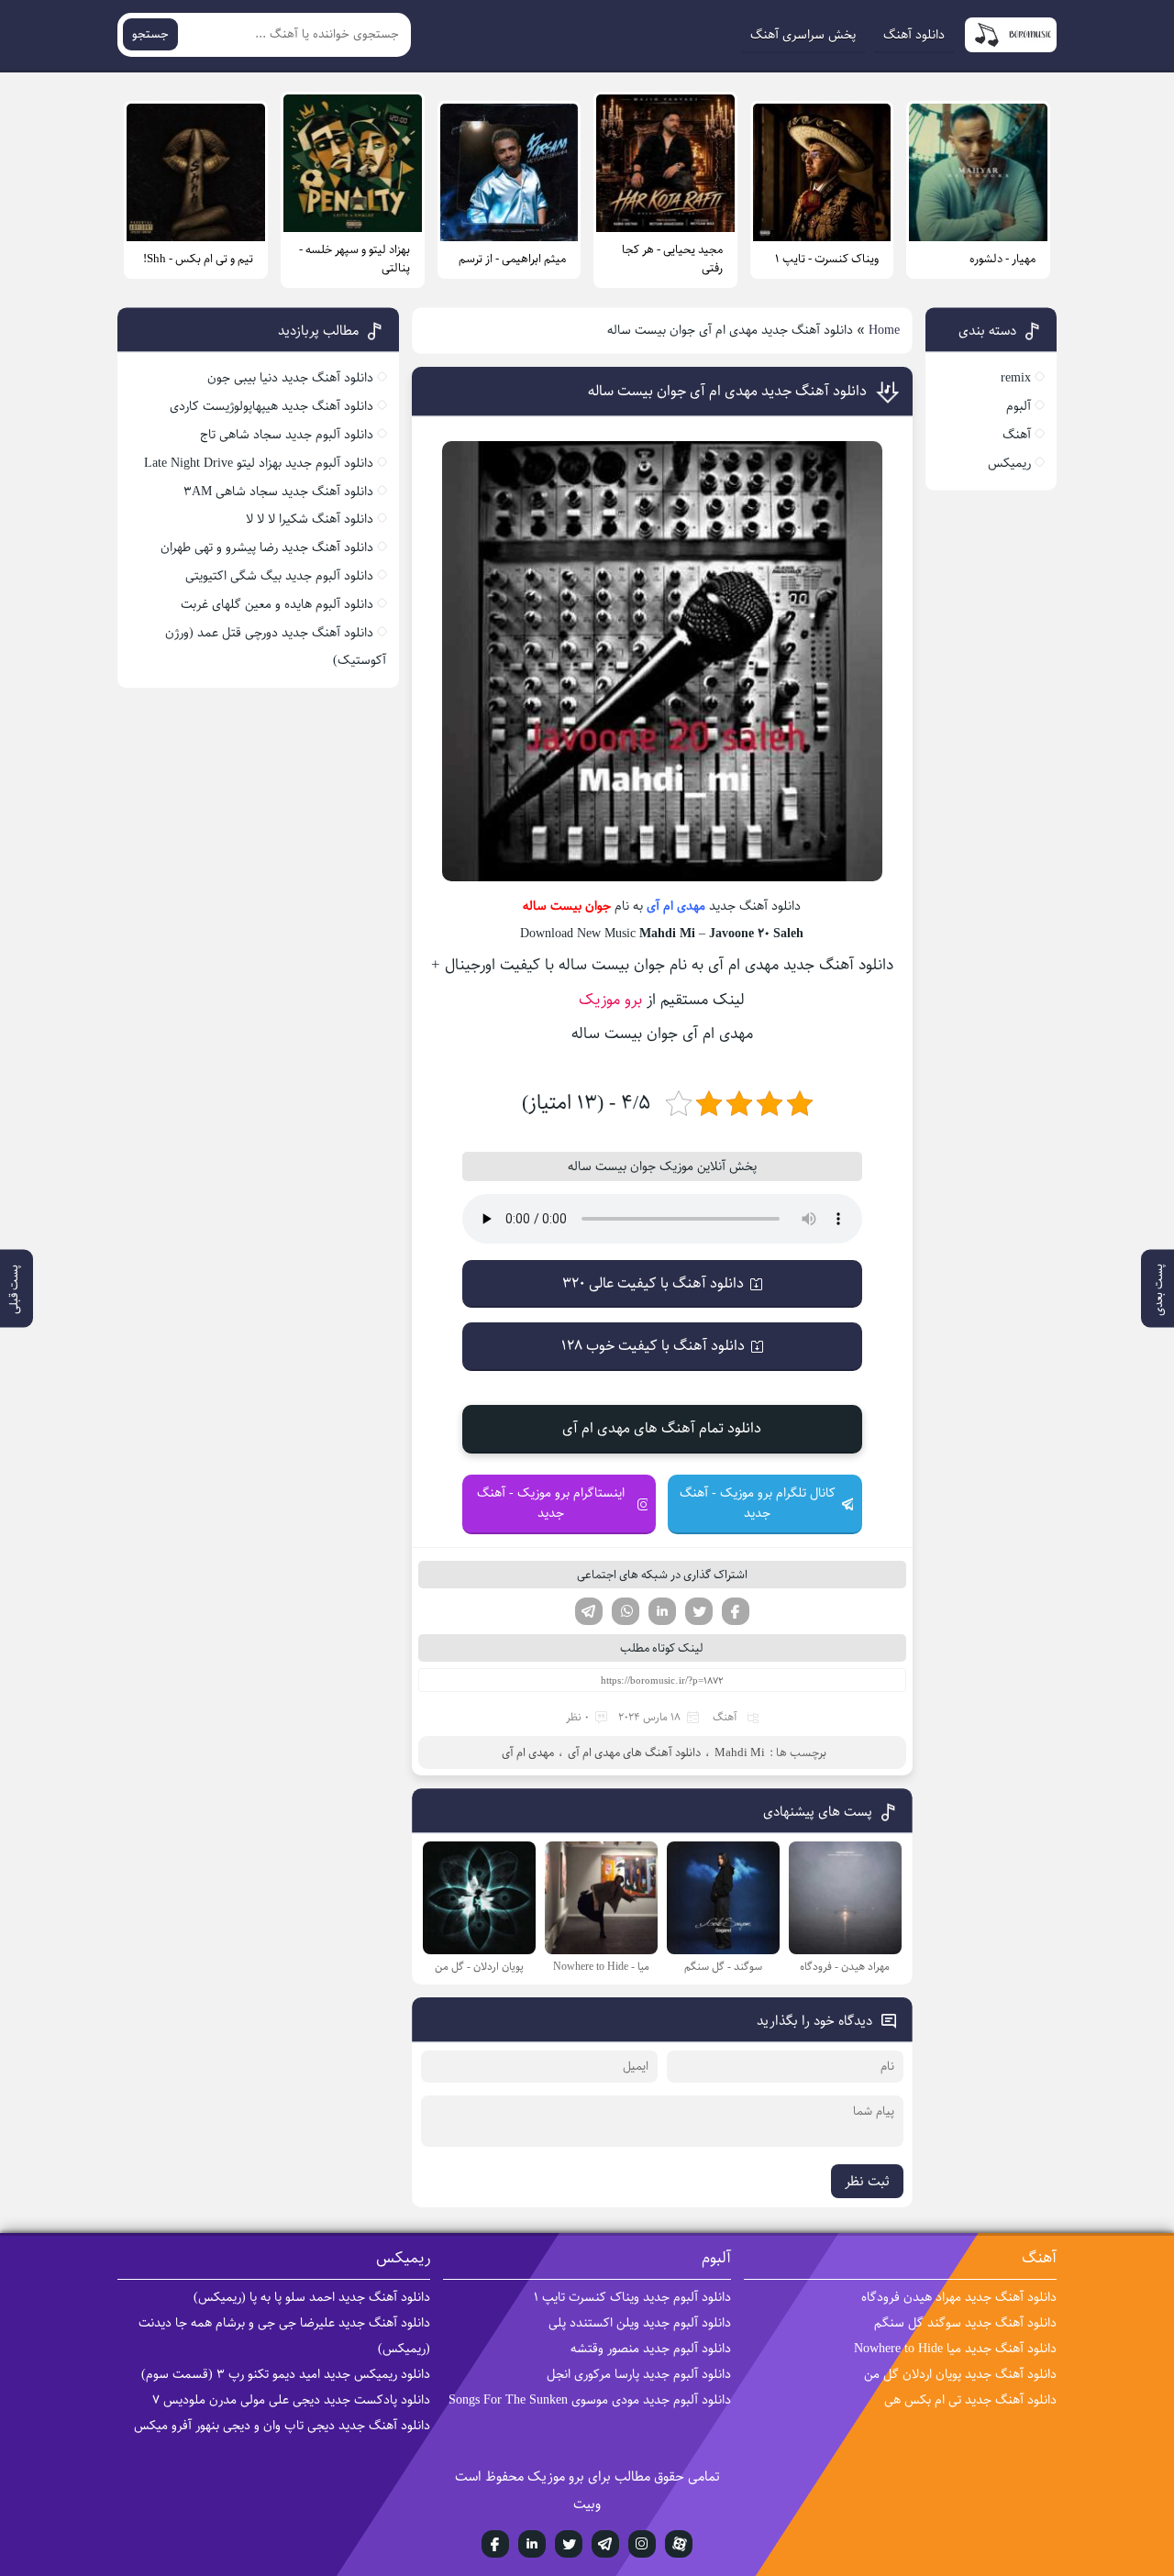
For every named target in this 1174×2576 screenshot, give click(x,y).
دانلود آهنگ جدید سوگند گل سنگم (965, 2323)
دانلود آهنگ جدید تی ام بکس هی (970, 2400)
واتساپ (626, 1611)
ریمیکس (1009, 463)
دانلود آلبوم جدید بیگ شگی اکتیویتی (279, 576)
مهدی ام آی (676, 906)
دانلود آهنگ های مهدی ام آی (634, 1752)
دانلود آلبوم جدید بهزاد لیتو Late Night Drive (259, 463)
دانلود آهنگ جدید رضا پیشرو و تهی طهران (267, 547)
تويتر (569, 2544)
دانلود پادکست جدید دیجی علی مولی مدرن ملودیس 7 (291, 2400)
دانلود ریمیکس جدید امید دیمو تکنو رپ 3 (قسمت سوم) (286, 2374)
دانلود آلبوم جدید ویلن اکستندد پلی (640, 2323)
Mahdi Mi (740, 1752)
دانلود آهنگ (914, 35)
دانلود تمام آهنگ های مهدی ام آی (662, 1428)
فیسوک (736, 1611)
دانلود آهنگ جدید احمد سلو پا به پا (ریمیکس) (312, 2297)
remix (1016, 378)
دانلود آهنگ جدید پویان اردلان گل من (960, 2374)
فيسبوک (495, 2544)
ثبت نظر (867, 2181)
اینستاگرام (642, 2544)
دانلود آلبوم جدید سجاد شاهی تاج (287, 435)
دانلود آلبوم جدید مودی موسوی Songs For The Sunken (590, 2400)
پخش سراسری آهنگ (803, 35)
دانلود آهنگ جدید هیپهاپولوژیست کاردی (271, 406)
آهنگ (725, 1717)
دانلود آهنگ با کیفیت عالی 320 (653, 1283)
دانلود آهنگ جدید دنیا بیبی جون (290, 378)
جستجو (150, 34)
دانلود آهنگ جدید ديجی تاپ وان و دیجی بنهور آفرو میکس (282, 2426)
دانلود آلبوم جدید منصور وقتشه (651, 2349)
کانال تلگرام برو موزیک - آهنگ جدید (758, 1503)
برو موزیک (610, 1000)
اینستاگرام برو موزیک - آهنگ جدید (551, 1503)
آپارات (679, 2544)
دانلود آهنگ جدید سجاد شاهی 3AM (278, 492)
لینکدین (662, 1611)
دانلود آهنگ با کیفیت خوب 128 (653, 1346)
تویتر (699, 1611)
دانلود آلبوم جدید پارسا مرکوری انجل (639, 2374)
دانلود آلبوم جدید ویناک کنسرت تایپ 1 (632, 2297)
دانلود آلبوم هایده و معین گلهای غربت (277, 604)
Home (884, 330)
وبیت (587, 2504)
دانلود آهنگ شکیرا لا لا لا (310, 519)
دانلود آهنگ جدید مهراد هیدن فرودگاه (959, 2297)
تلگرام (589, 1611)
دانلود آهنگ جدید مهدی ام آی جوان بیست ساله (727, 391)
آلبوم (1019, 406)
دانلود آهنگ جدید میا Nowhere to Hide (955, 2349)
